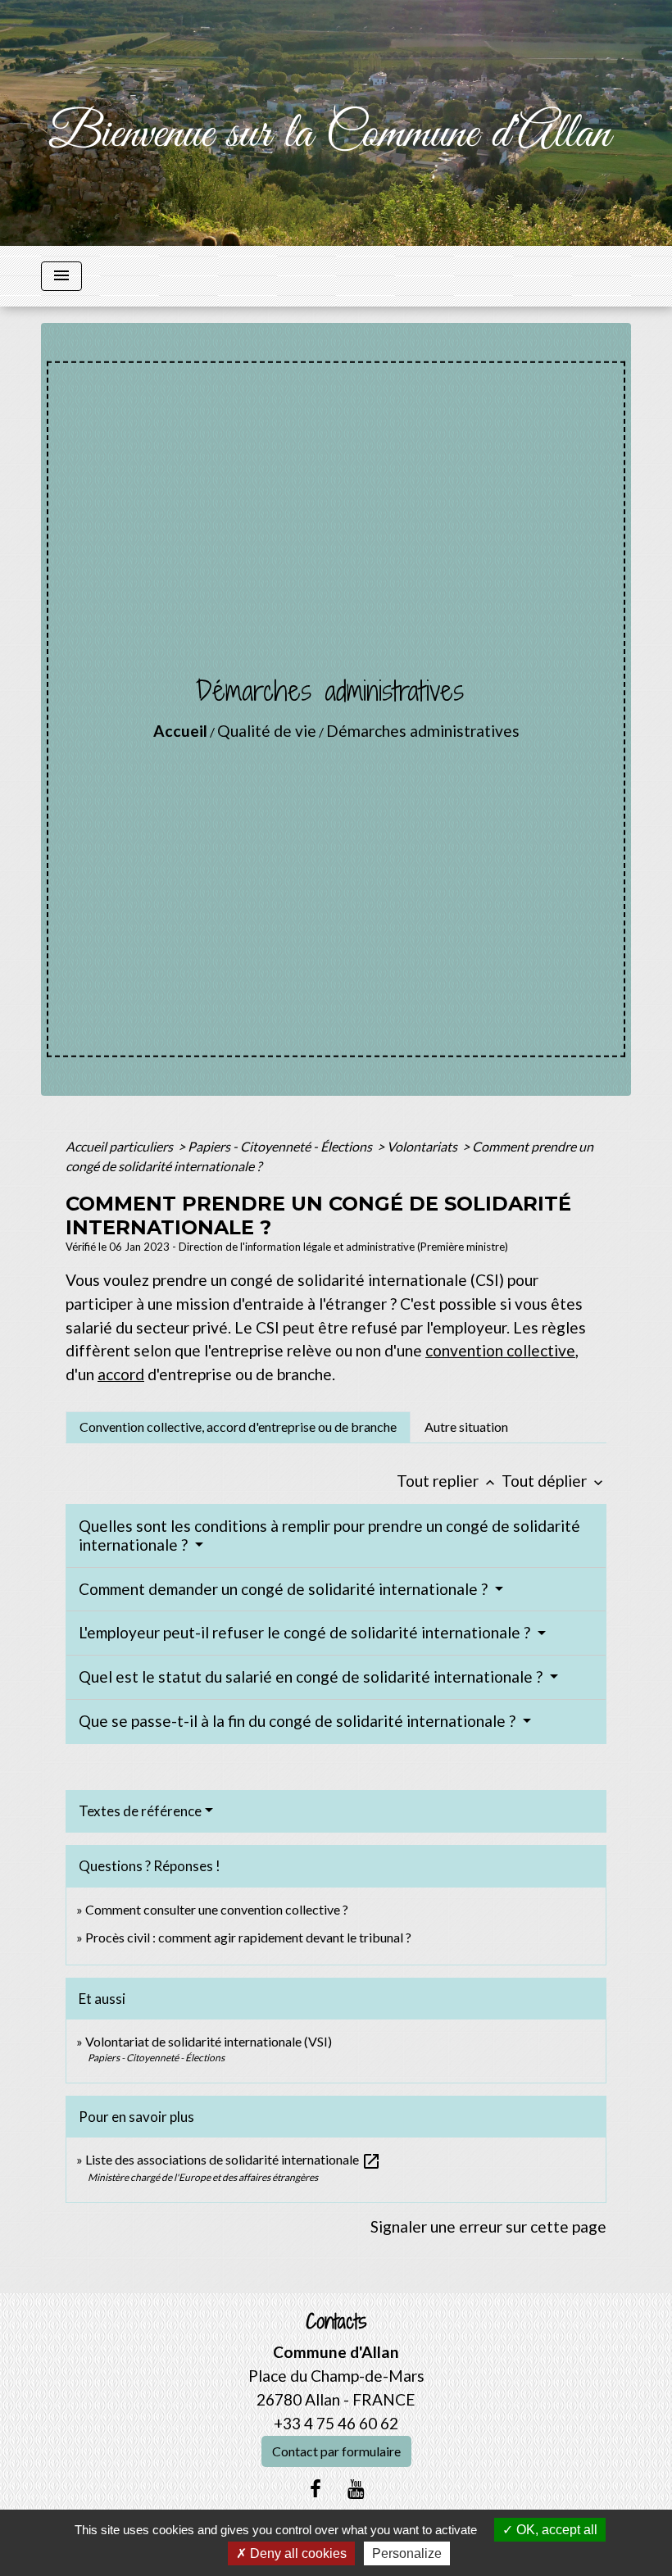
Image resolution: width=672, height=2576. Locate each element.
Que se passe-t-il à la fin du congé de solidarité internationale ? (299, 1721)
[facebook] (316, 2488)
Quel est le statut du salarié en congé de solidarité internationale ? (312, 1676)
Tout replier (447, 1481)
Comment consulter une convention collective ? (217, 1909)
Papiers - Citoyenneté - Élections (281, 1146)
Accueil (180, 731)
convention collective (500, 1350)
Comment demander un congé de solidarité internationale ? (285, 1589)
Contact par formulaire (336, 2451)
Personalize (407, 2553)
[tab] (238, 1427)
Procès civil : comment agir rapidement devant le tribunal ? (248, 1937)
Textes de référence (140, 1811)
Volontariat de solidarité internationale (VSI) (209, 2041)
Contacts (336, 2322)
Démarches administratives (423, 731)
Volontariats (423, 1146)
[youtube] (356, 2488)
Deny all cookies (297, 2553)
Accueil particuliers (120, 1146)
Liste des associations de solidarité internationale (233, 2159)
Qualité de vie (267, 731)
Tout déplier (554, 1481)
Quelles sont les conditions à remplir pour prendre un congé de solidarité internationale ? (329, 1535)
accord (121, 1374)
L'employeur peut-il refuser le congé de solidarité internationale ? (306, 1632)
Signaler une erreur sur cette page (488, 2226)
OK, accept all (555, 2530)
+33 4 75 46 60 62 (336, 2423)
